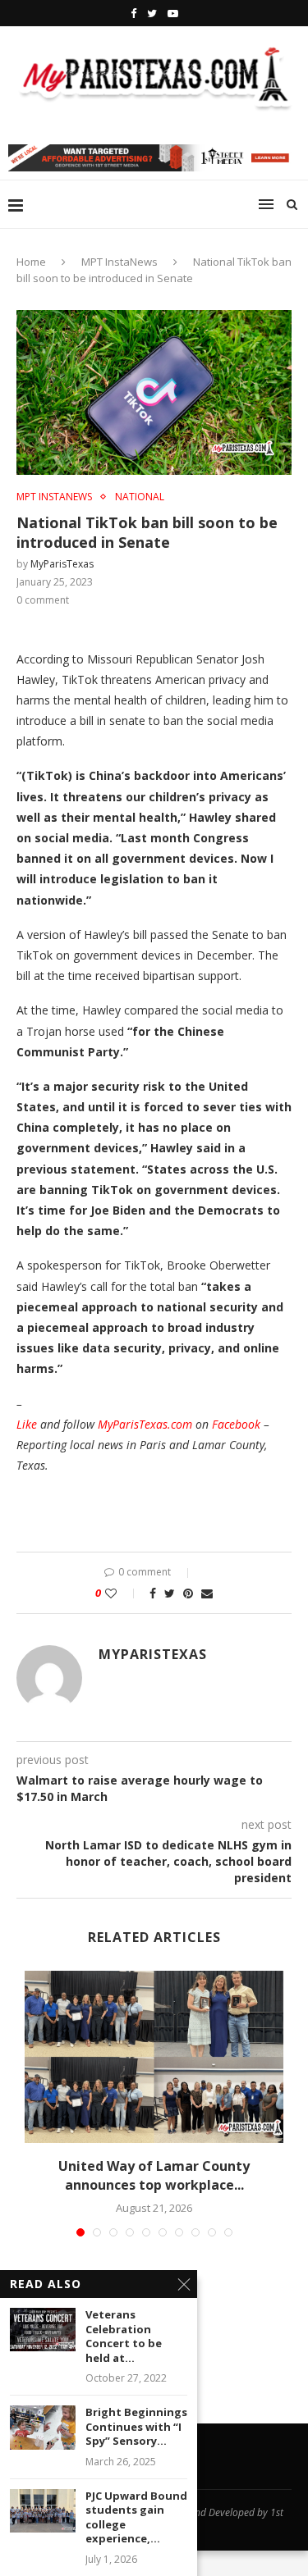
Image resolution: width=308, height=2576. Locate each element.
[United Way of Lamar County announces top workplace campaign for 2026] (154, 2057)
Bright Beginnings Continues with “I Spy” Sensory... (136, 2427)
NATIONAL (140, 497)
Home (31, 262)
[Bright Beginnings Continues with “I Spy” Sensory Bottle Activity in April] (43, 2427)
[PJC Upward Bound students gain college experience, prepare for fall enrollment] (43, 2511)
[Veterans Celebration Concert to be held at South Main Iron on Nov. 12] (43, 2330)
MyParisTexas (62, 564)
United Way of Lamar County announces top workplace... (154, 2175)
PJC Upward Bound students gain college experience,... (136, 2518)
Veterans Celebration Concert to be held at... (124, 2337)
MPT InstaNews (120, 262)
